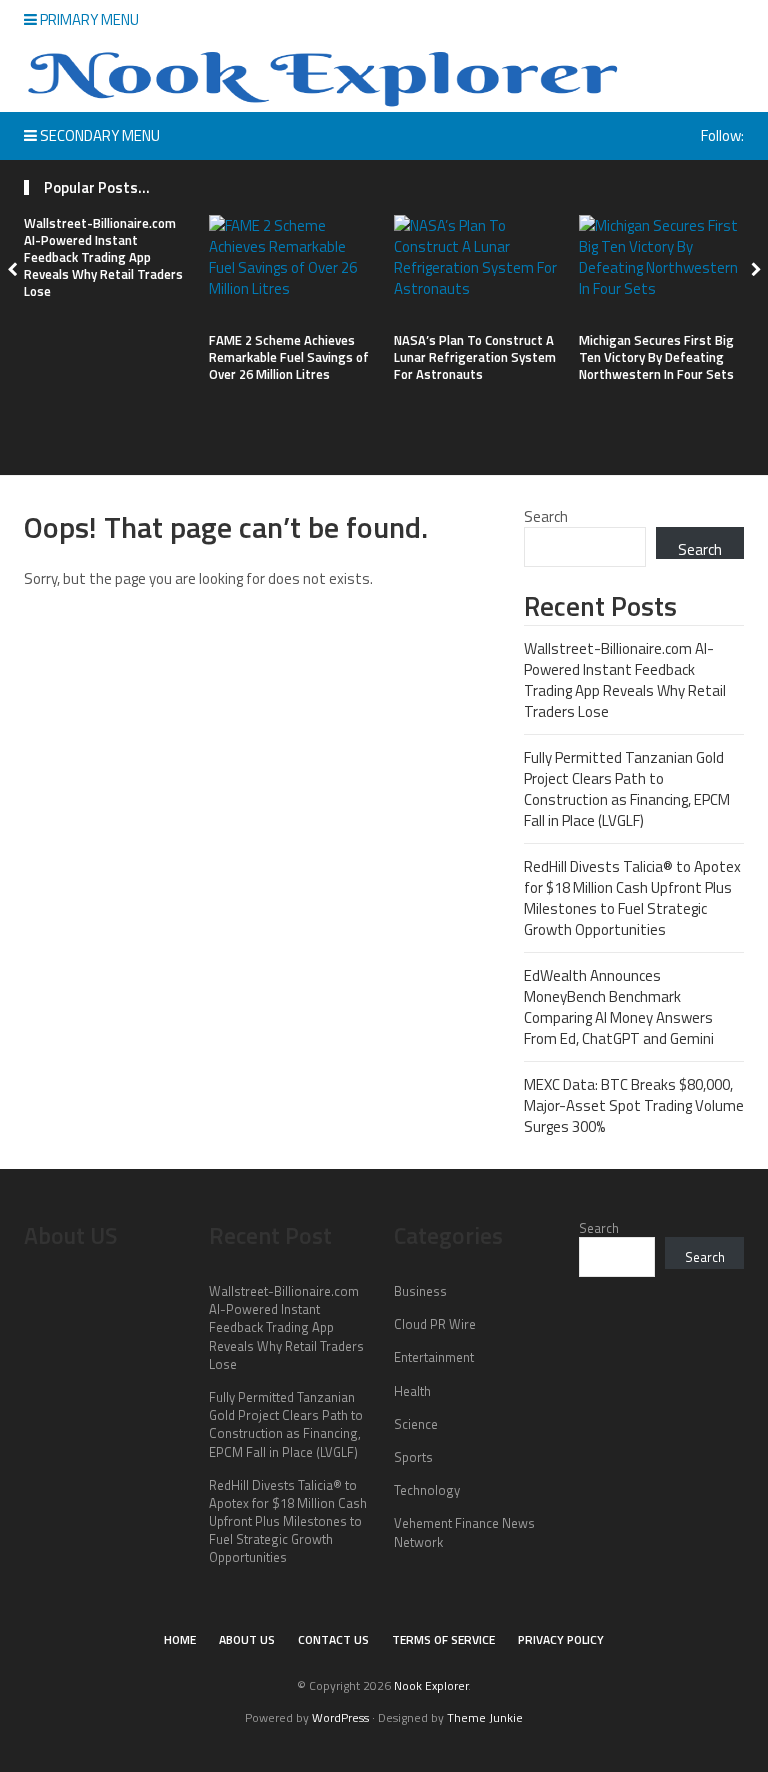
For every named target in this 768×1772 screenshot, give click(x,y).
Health (412, 1391)
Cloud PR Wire (435, 1324)
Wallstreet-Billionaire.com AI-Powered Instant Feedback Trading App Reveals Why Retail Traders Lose (103, 257)
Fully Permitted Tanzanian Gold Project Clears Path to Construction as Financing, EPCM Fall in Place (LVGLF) (627, 789)
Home (180, 1639)
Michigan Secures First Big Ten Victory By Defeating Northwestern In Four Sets (656, 357)
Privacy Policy (561, 1639)
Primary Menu (88, 19)
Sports (413, 1457)
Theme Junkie (485, 1717)
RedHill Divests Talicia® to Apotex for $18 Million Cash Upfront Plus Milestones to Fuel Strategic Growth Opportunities (632, 898)
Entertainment (434, 1357)
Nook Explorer (431, 1685)
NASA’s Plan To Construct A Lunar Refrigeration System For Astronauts (475, 357)
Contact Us (333, 1639)
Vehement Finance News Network (464, 1532)
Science (416, 1424)
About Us (247, 1639)
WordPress (340, 1717)
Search (546, 516)
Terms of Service (443, 1639)
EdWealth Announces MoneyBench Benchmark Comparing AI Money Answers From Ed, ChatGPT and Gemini (619, 1007)
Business (420, 1291)
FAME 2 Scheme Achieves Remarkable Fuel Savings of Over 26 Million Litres (289, 357)
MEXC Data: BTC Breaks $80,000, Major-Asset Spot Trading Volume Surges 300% (634, 1105)
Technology (427, 1490)
